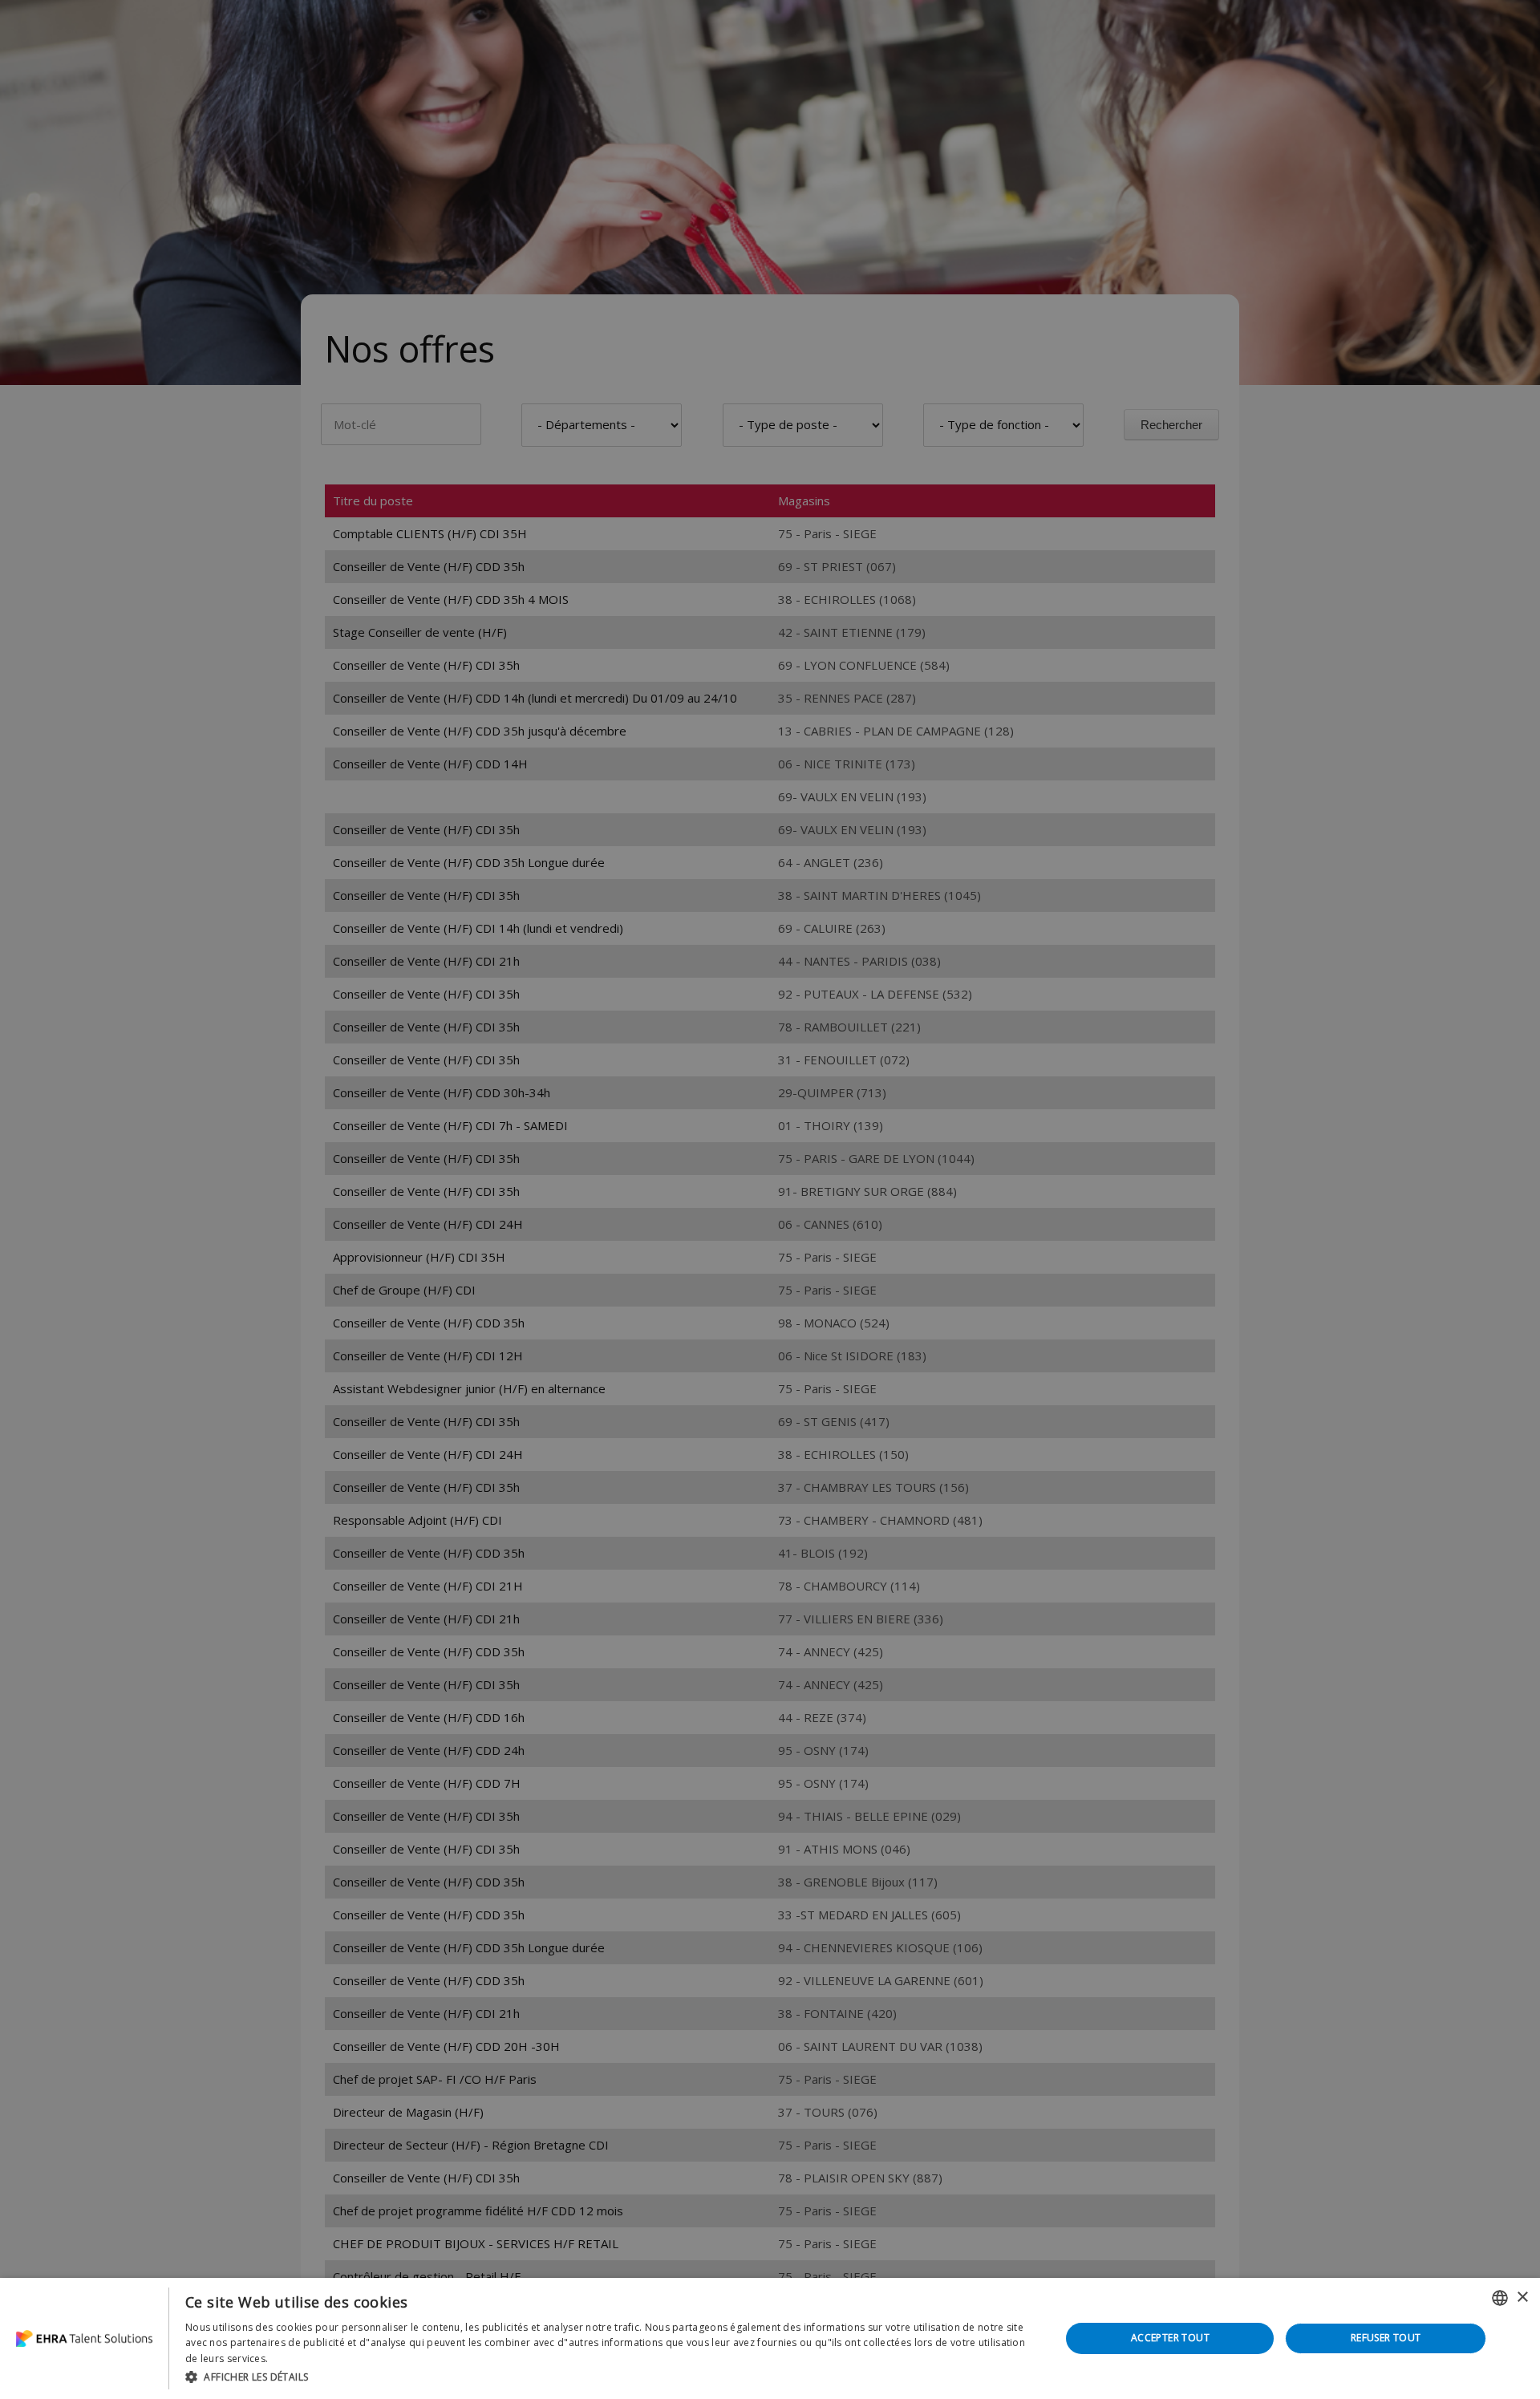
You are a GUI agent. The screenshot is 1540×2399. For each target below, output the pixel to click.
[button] (610, 2377)
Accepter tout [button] (1170, 2338)
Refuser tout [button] (1386, 2338)
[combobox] (1500, 2298)
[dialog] (770, 2338)
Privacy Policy (303, 2358)
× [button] (1522, 2298)
